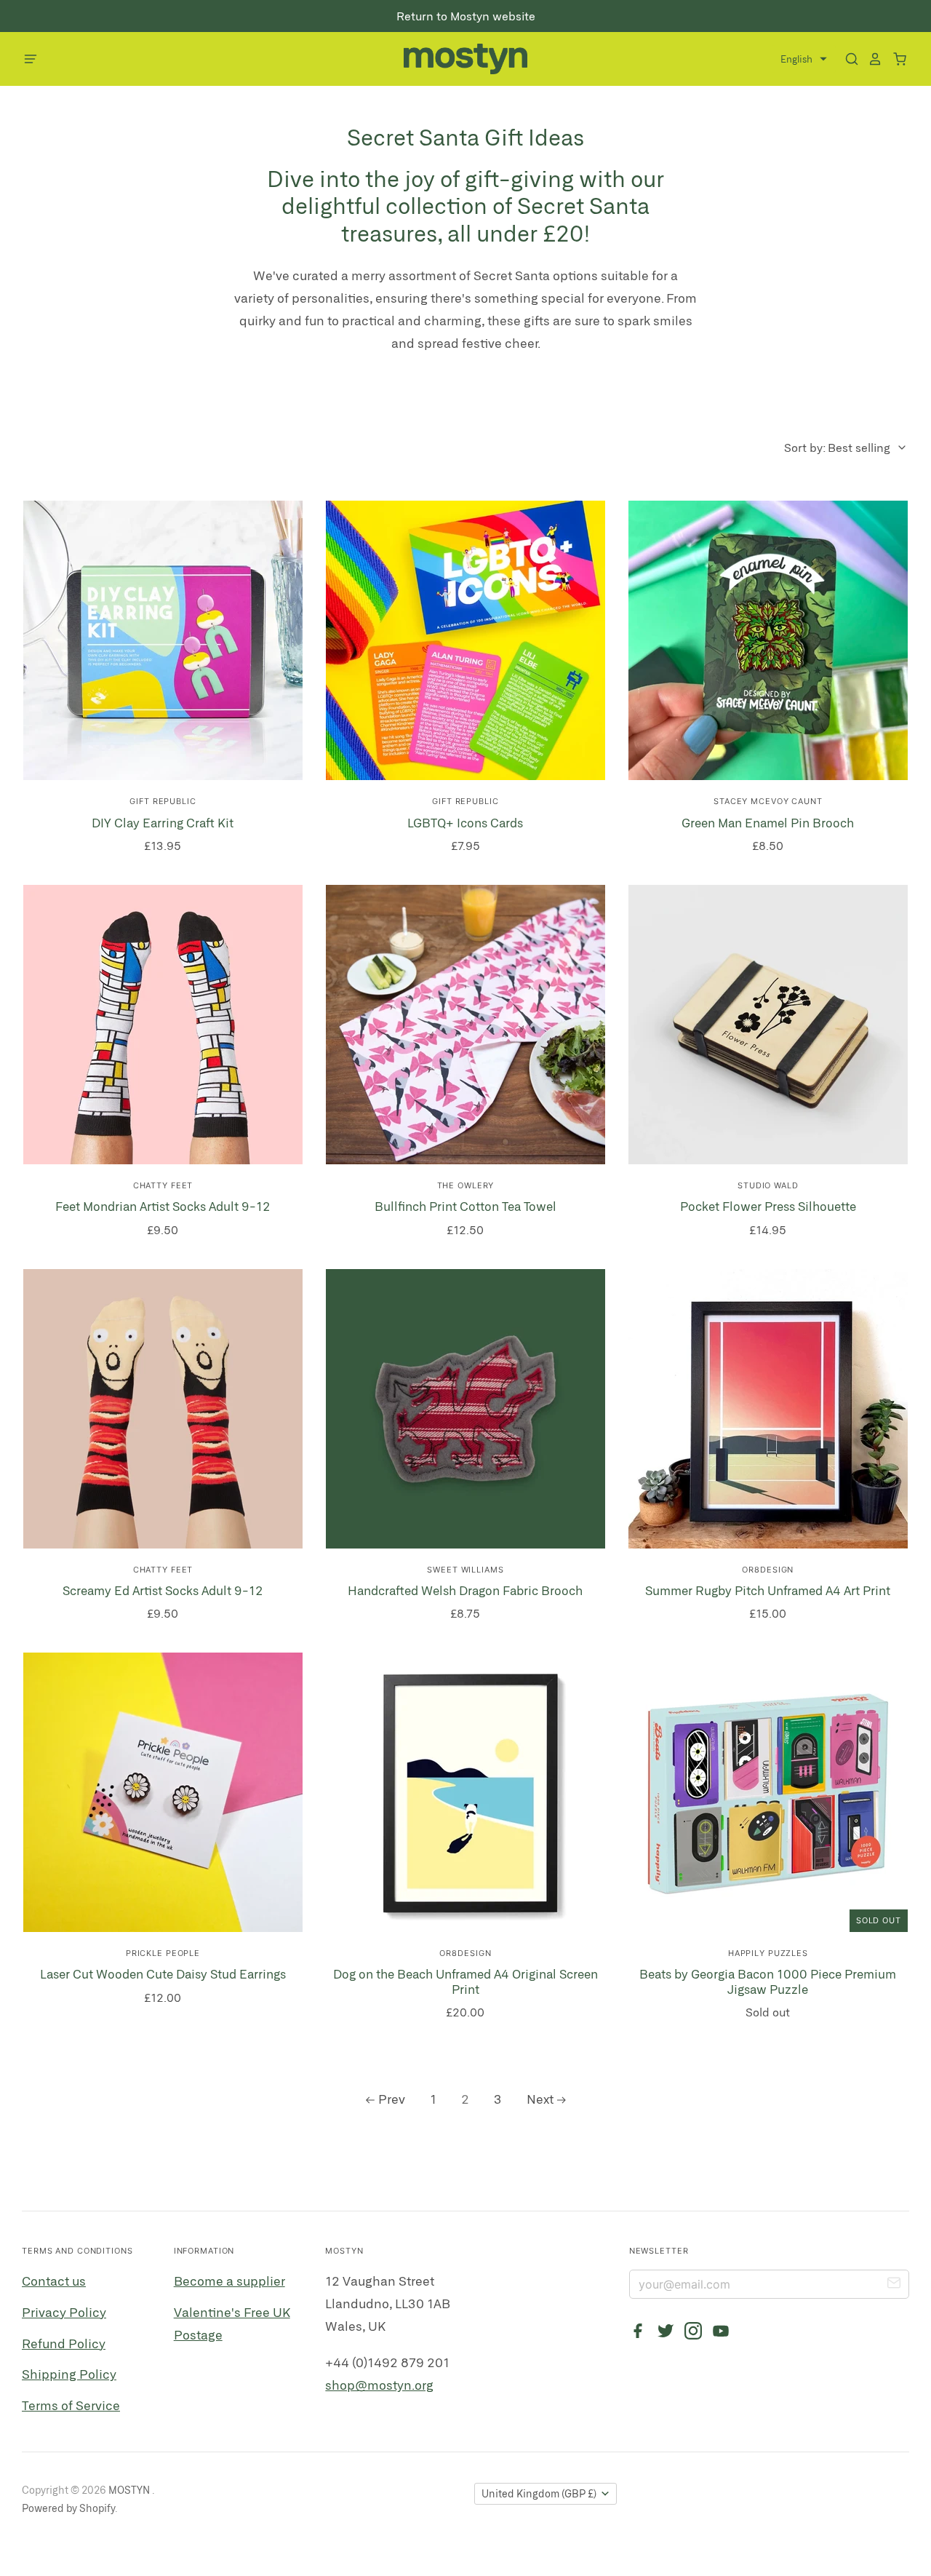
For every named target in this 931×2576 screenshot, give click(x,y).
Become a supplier (229, 2281)
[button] (804, 59)
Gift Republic (163, 801)
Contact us (54, 2281)
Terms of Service (71, 2405)
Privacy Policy (64, 2312)
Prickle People (163, 1953)
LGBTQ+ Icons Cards (465, 822)
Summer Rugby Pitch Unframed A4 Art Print (768, 1590)
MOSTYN (130, 2490)
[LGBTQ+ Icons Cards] (465, 640)
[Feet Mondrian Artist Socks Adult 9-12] (163, 1025)
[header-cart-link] (895, 59)
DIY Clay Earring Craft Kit (163, 822)
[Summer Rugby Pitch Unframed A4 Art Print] (768, 1409)
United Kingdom (539, 2493)
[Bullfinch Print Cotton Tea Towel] (465, 1025)
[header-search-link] (847, 59)
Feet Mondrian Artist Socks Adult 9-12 (163, 1206)
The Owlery (466, 1185)
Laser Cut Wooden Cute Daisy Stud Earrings (163, 1973)
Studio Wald (768, 1185)
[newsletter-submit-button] (894, 2285)
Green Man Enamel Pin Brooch (768, 822)
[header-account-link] (871, 59)
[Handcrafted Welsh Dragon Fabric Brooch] (465, 1409)
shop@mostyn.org (379, 2385)
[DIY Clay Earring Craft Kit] (163, 640)
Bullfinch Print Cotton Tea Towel (465, 1206)
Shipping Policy (69, 2374)
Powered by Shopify (68, 2508)
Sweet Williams (465, 1570)
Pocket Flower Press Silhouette (768, 1206)
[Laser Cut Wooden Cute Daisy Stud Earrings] (163, 1792)
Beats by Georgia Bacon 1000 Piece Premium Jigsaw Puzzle (768, 1981)
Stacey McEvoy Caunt (768, 801)
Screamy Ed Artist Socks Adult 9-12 (163, 1590)
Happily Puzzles (768, 1953)
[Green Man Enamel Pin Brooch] (768, 640)
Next (540, 2099)
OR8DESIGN (768, 1570)
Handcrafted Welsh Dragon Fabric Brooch (465, 1590)
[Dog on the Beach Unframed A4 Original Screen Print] (465, 1792)
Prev (392, 2099)
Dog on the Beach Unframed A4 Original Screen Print (465, 1981)
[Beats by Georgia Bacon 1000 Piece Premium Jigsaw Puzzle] (768, 1792)
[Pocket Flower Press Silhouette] (768, 1025)
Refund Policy (64, 2343)
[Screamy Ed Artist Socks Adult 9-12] (163, 1409)
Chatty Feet (163, 1185)
